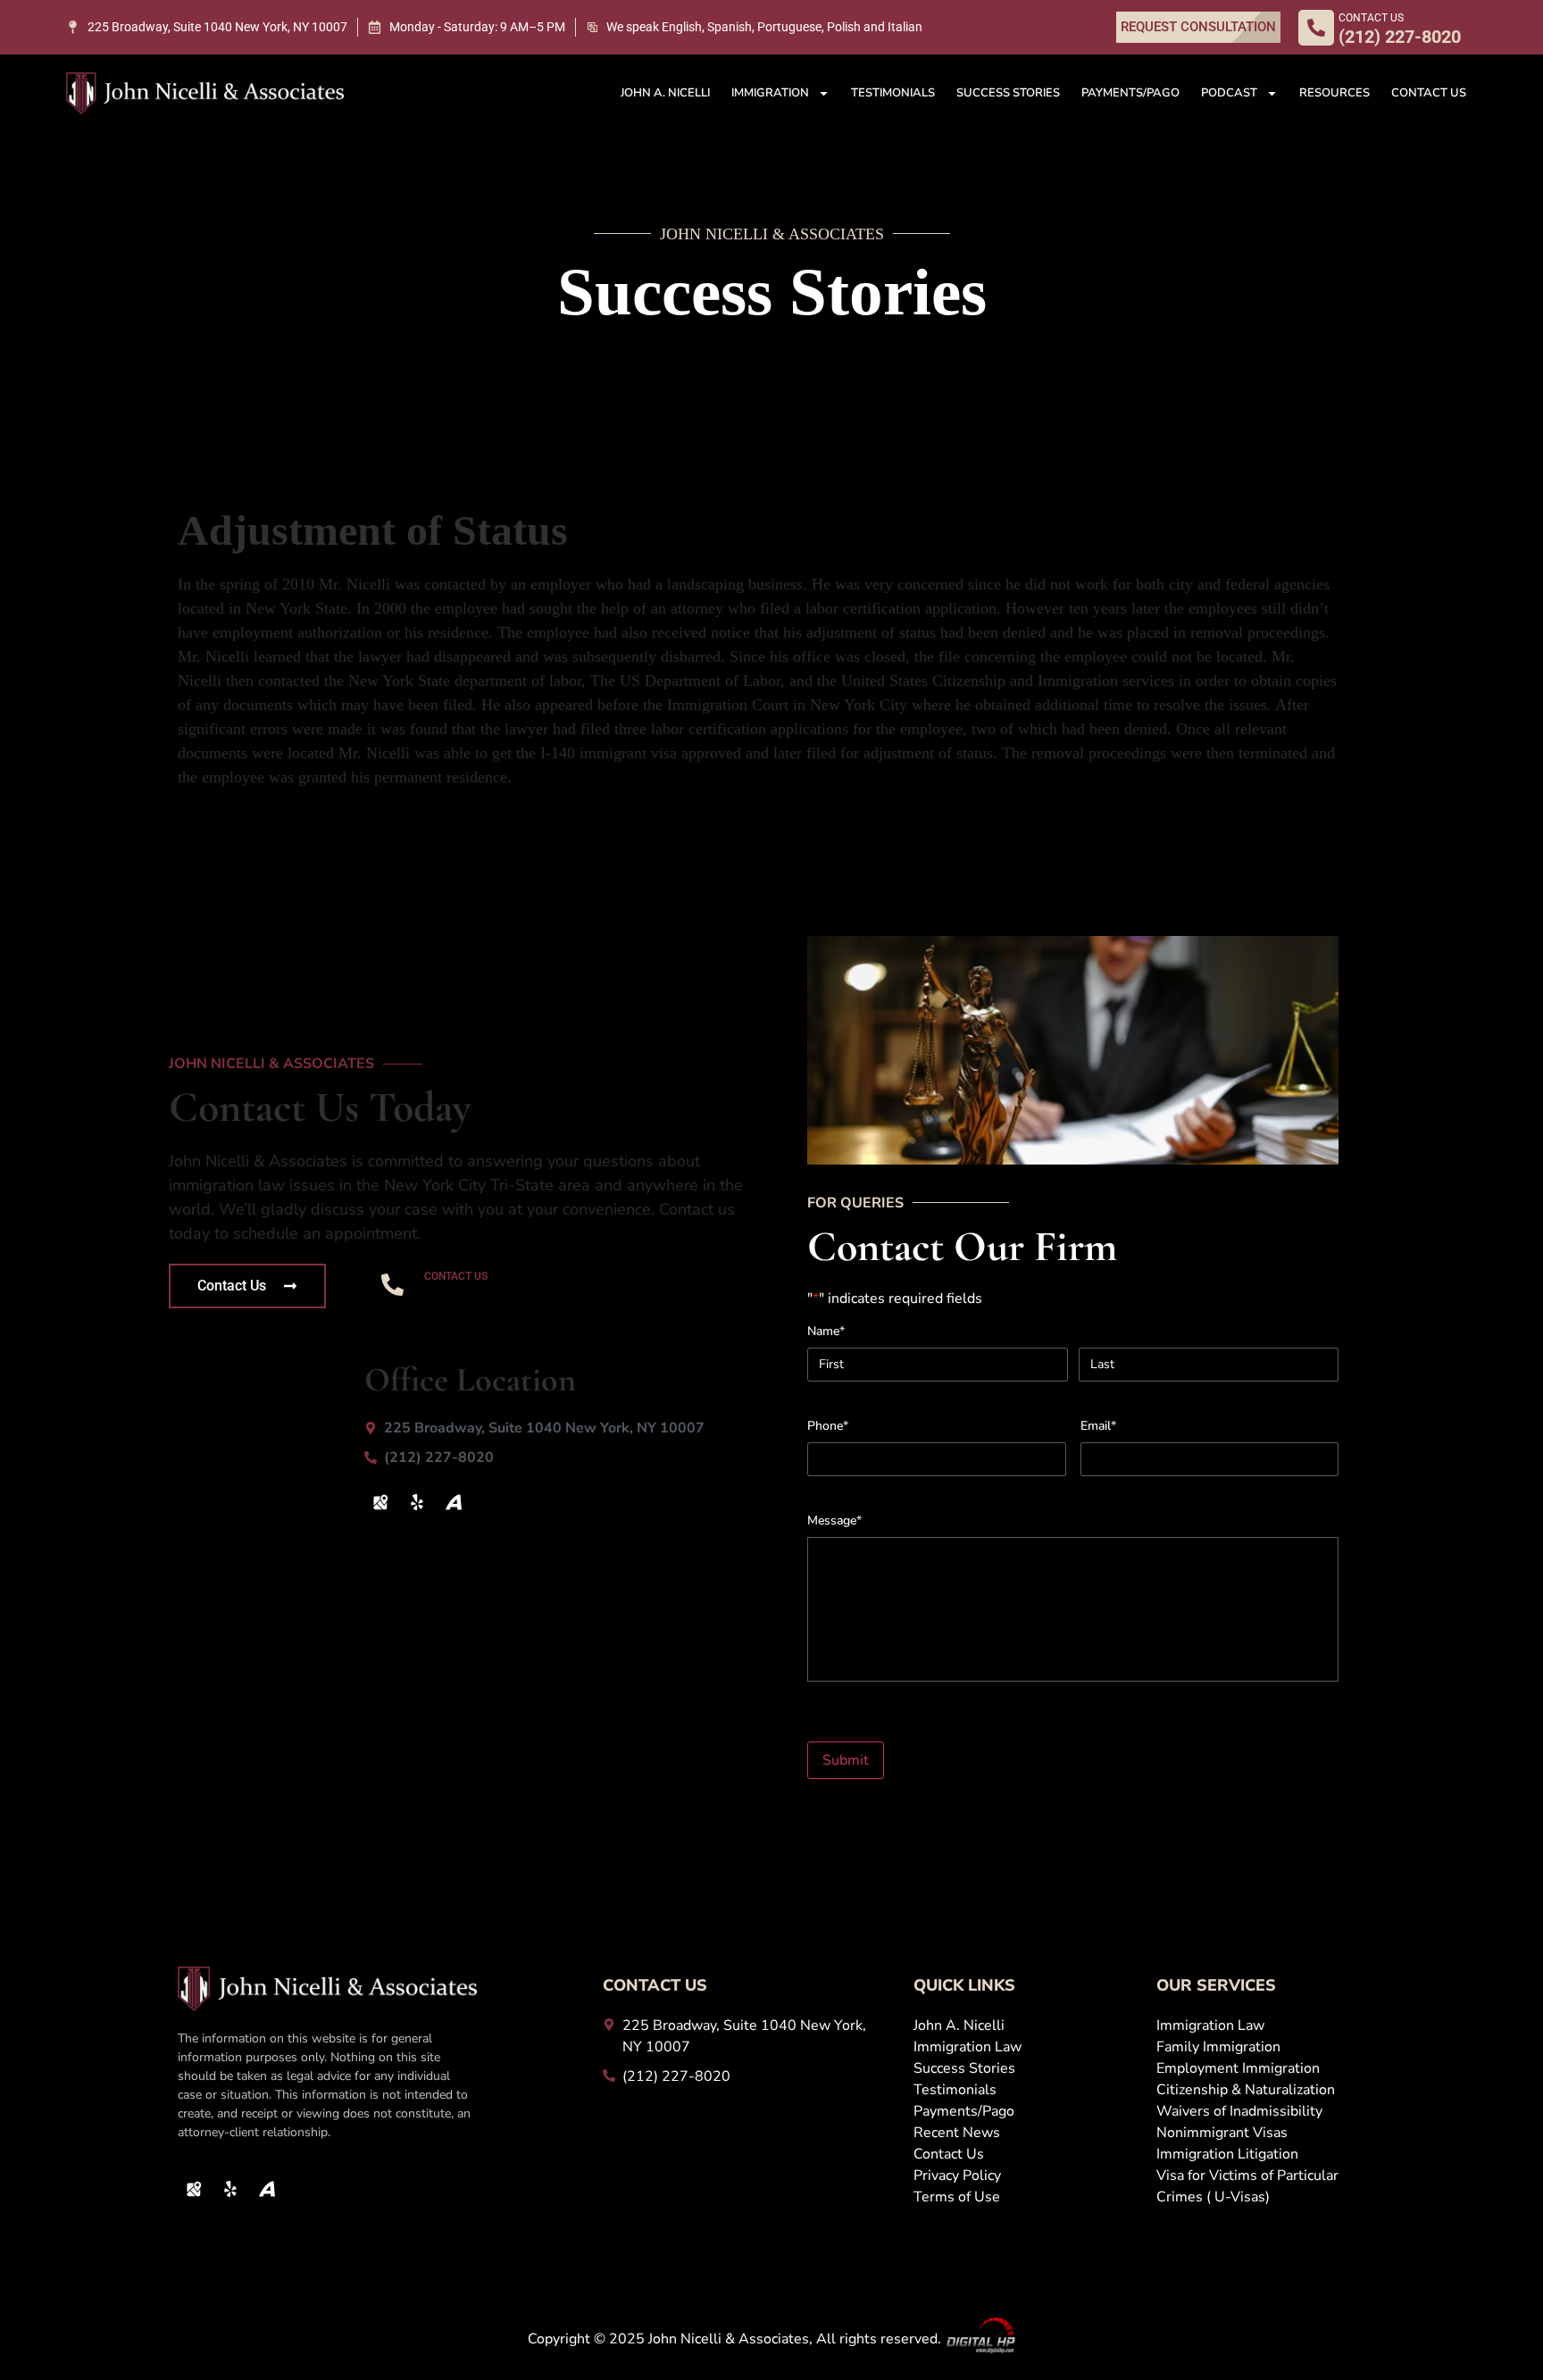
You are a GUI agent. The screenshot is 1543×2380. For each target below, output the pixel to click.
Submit (846, 1760)
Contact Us (1429, 93)
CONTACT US (1371, 18)
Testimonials (893, 93)
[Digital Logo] (980, 2339)
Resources (1334, 93)
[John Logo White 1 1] (205, 93)
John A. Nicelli (665, 93)
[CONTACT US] (1316, 28)
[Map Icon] (380, 1502)
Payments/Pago (1130, 93)
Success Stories (1008, 93)
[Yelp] (417, 1502)
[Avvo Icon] (454, 1502)
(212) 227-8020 (501, 1297)
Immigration (770, 93)
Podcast (1229, 93)
